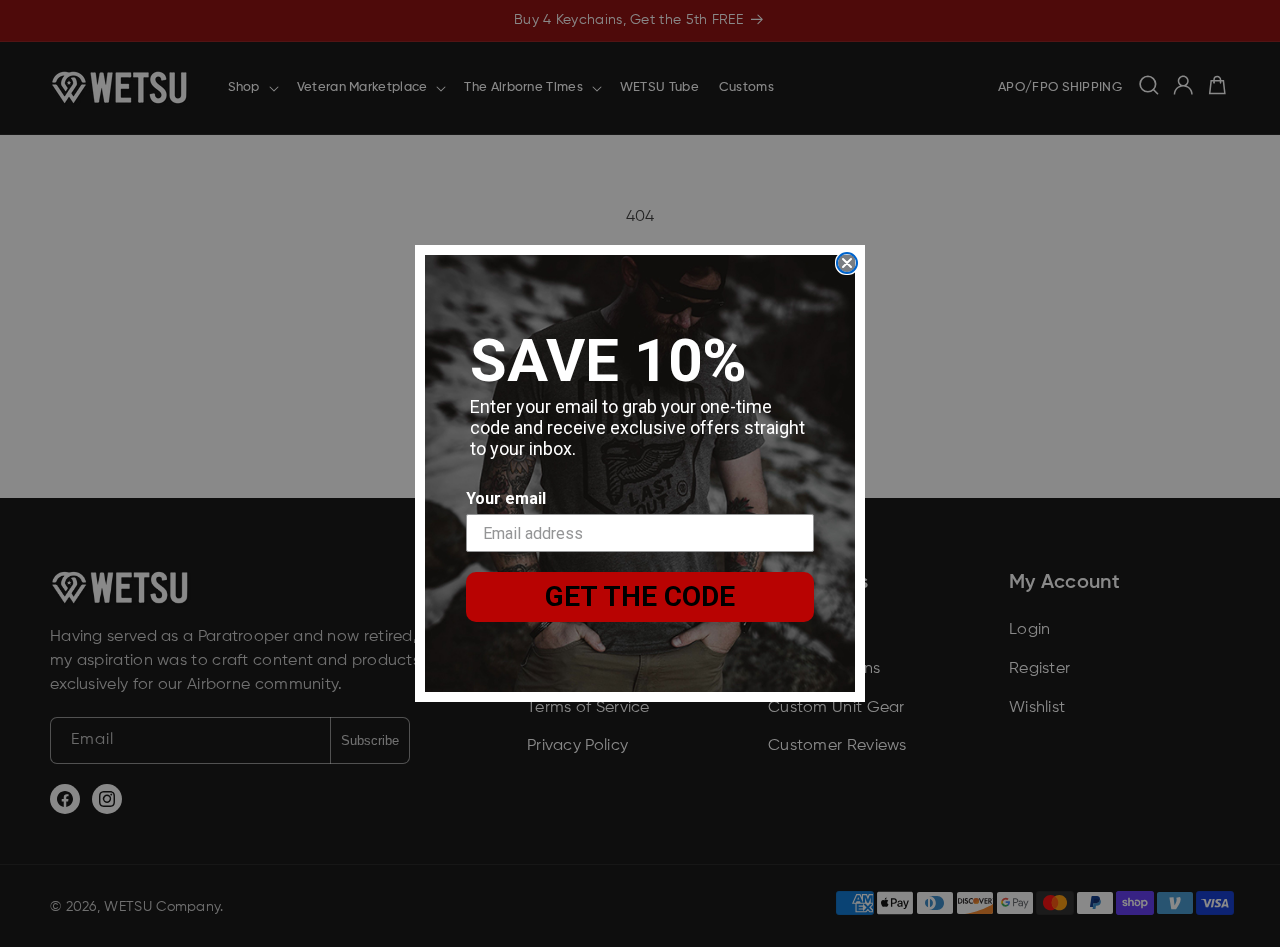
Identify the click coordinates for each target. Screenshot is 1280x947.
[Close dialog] (847, 263)
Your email (506, 498)
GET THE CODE (640, 596)
